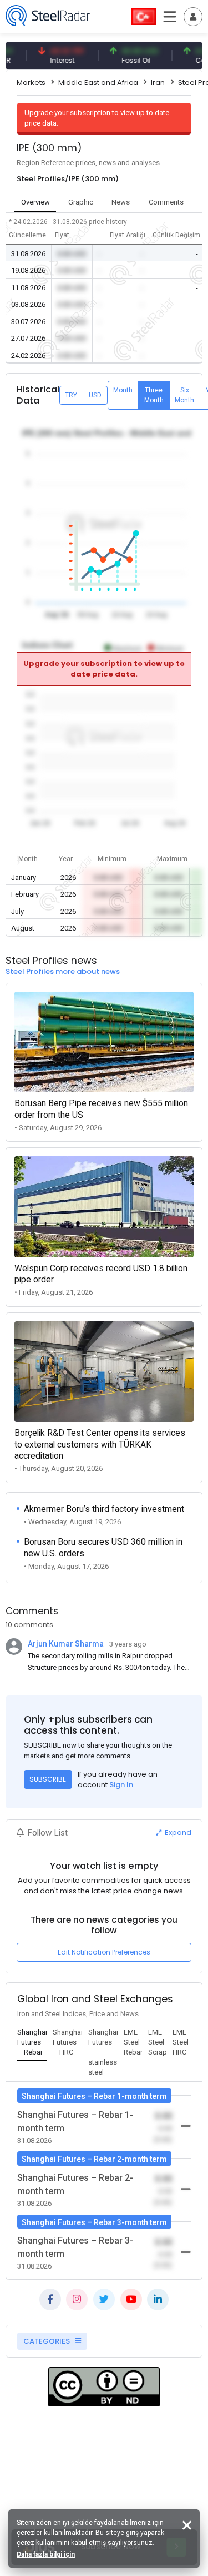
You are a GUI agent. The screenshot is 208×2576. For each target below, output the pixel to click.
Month (123, 390)
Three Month (154, 395)
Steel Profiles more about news (63, 971)
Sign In (121, 1785)
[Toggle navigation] (193, 17)
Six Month (184, 395)
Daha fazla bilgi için (46, 2554)
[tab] (32, 2043)
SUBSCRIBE (48, 1779)
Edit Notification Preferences (104, 1952)
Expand (177, 1832)
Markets (31, 83)
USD (95, 395)
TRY (71, 395)
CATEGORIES (47, 2341)
